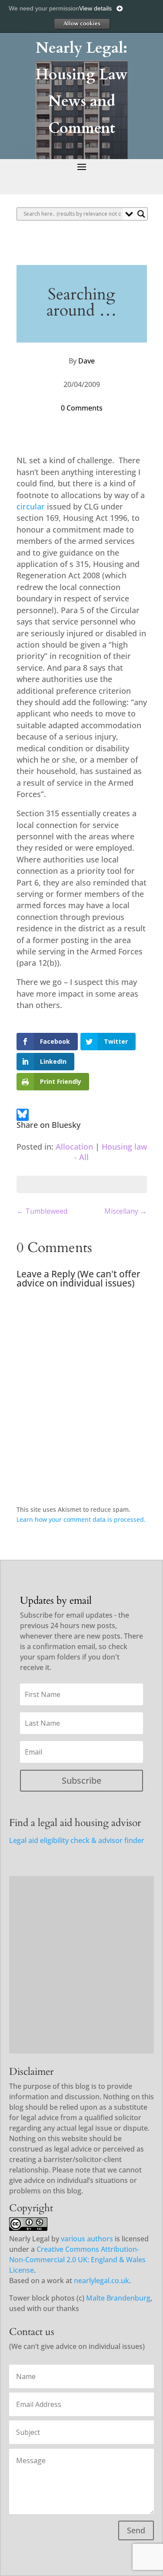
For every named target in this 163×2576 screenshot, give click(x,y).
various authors (87, 2239)
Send (136, 2530)
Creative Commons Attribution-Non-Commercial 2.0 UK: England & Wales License (77, 2260)
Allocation (74, 1147)
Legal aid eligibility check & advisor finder (77, 1840)
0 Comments (82, 408)
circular (31, 506)
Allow (82, 24)
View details (95, 8)
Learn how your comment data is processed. (81, 1519)
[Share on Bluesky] (22, 1116)
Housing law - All (111, 1152)
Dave (86, 361)
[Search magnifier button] (141, 214)
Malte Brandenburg (118, 2298)
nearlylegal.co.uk (101, 2281)
